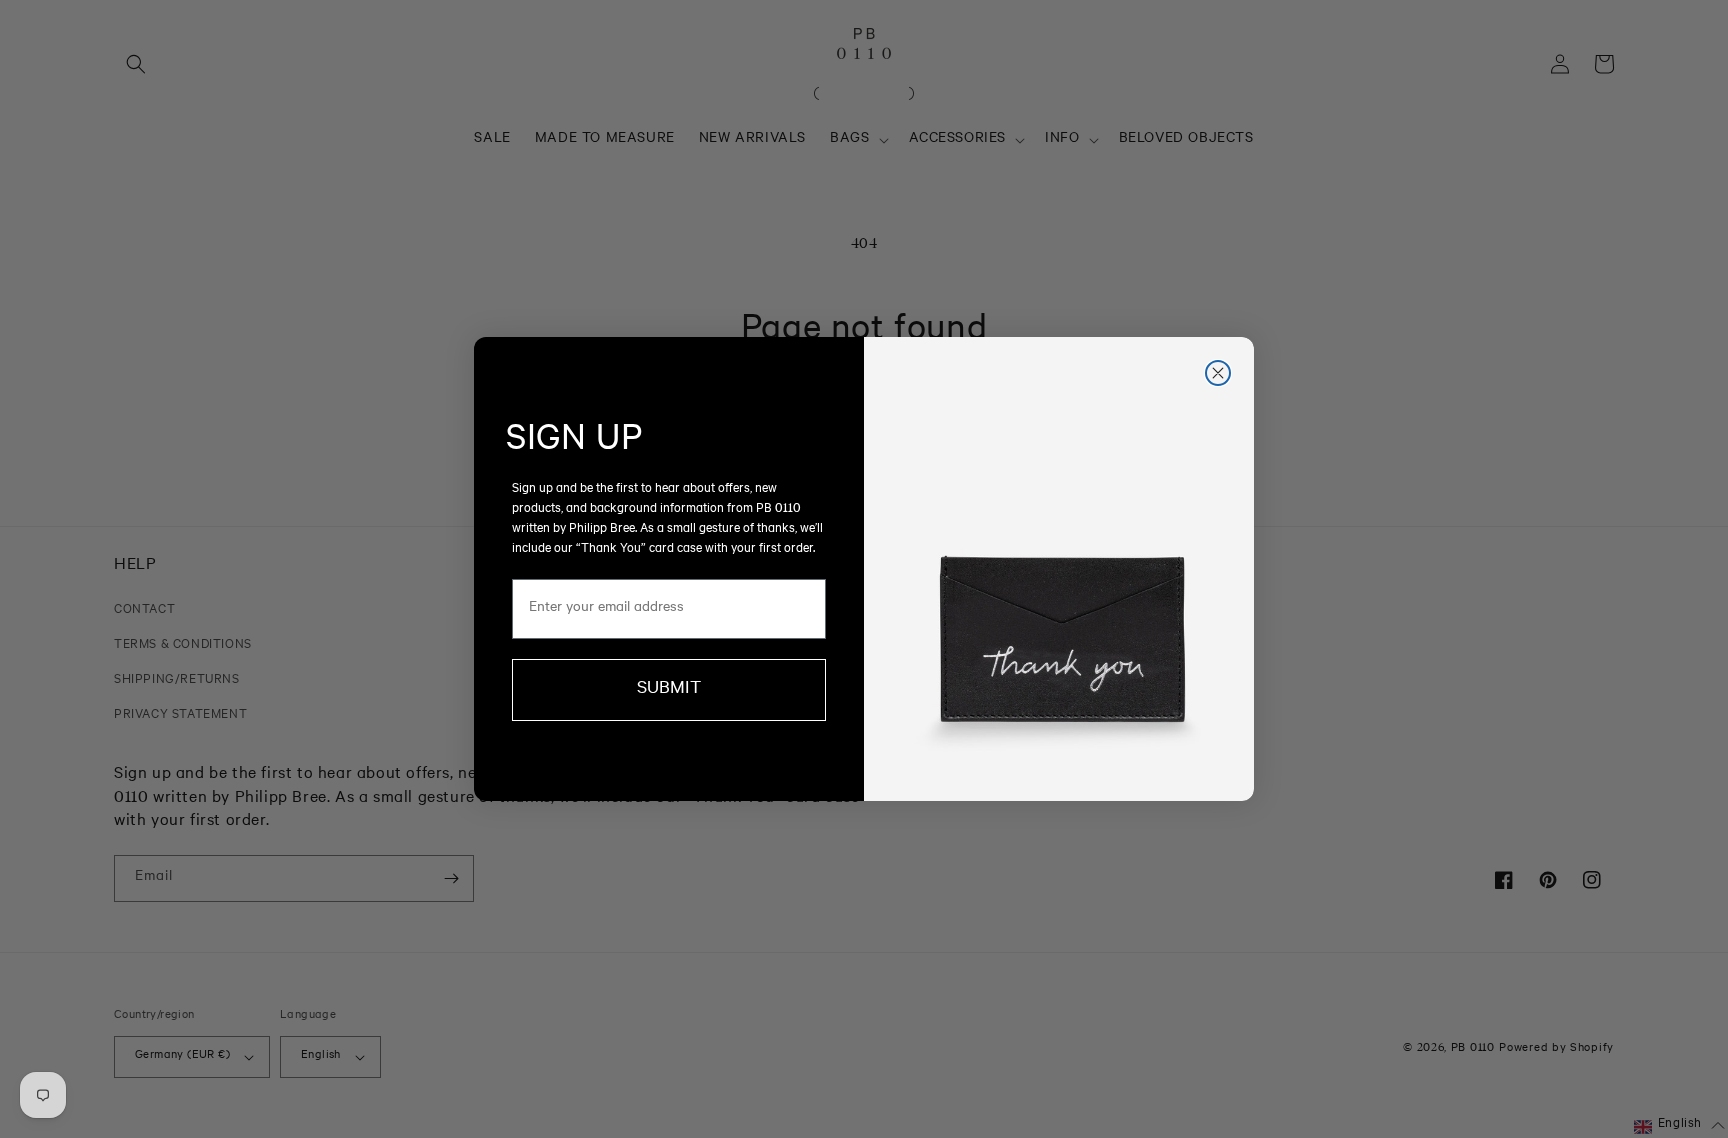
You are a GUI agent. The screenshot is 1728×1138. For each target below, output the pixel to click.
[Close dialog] (1218, 373)
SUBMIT (669, 690)
